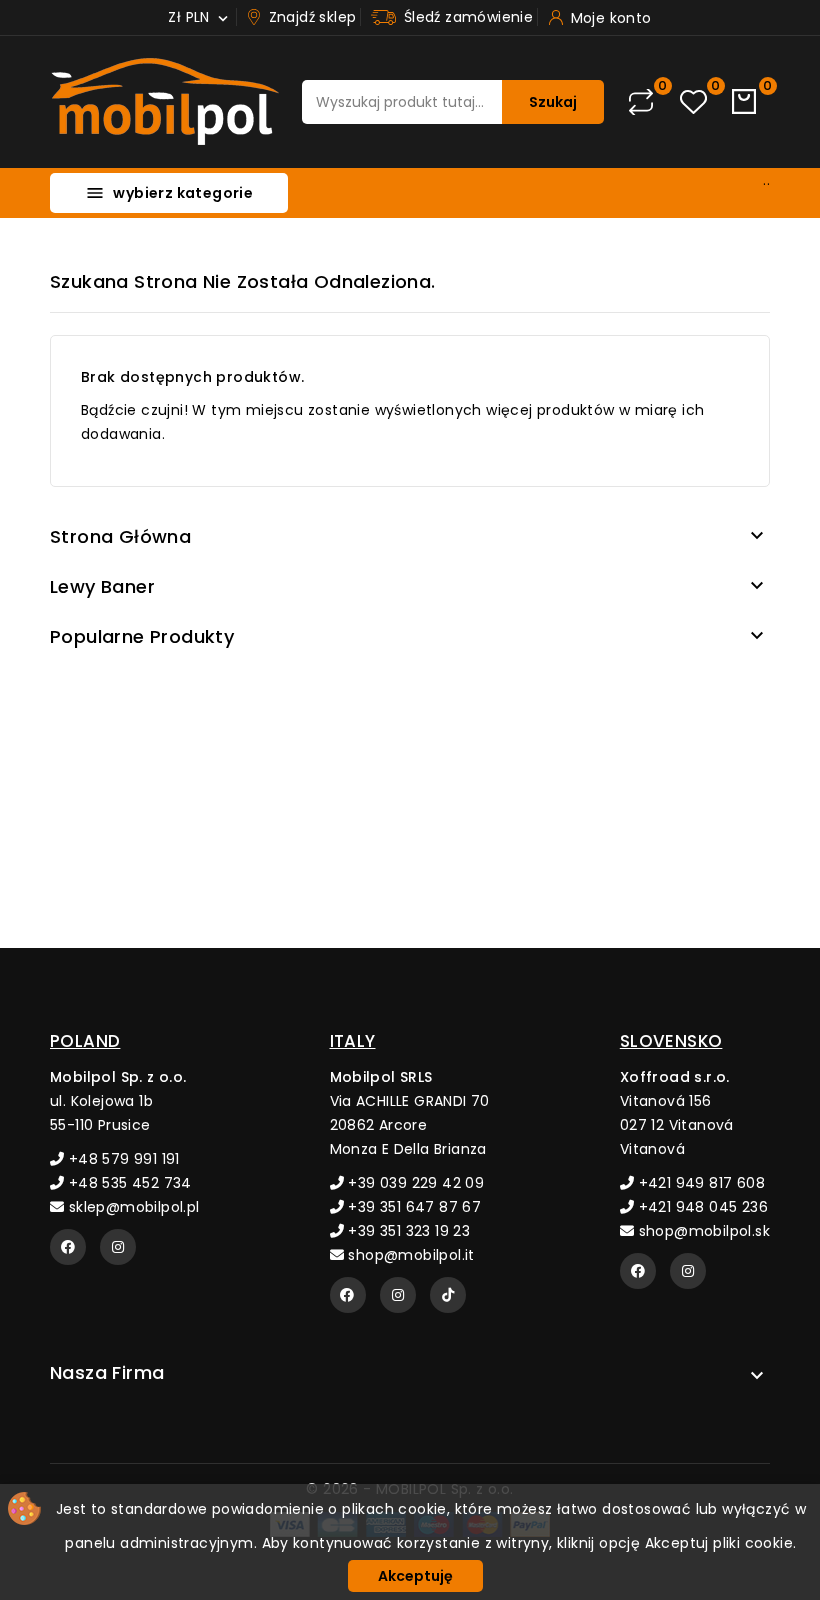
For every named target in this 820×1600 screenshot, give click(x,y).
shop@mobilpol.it (409, 1255)
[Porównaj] (641, 102)
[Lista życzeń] (693, 102)
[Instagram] (118, 1247)
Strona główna (120, 536)
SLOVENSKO (671, 1041)
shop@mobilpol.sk (702, 1231)
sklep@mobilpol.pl (131, 1207)
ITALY (353, 1041)
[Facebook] (68, 1247)
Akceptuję (415, 1576)
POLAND (85, 1041)
